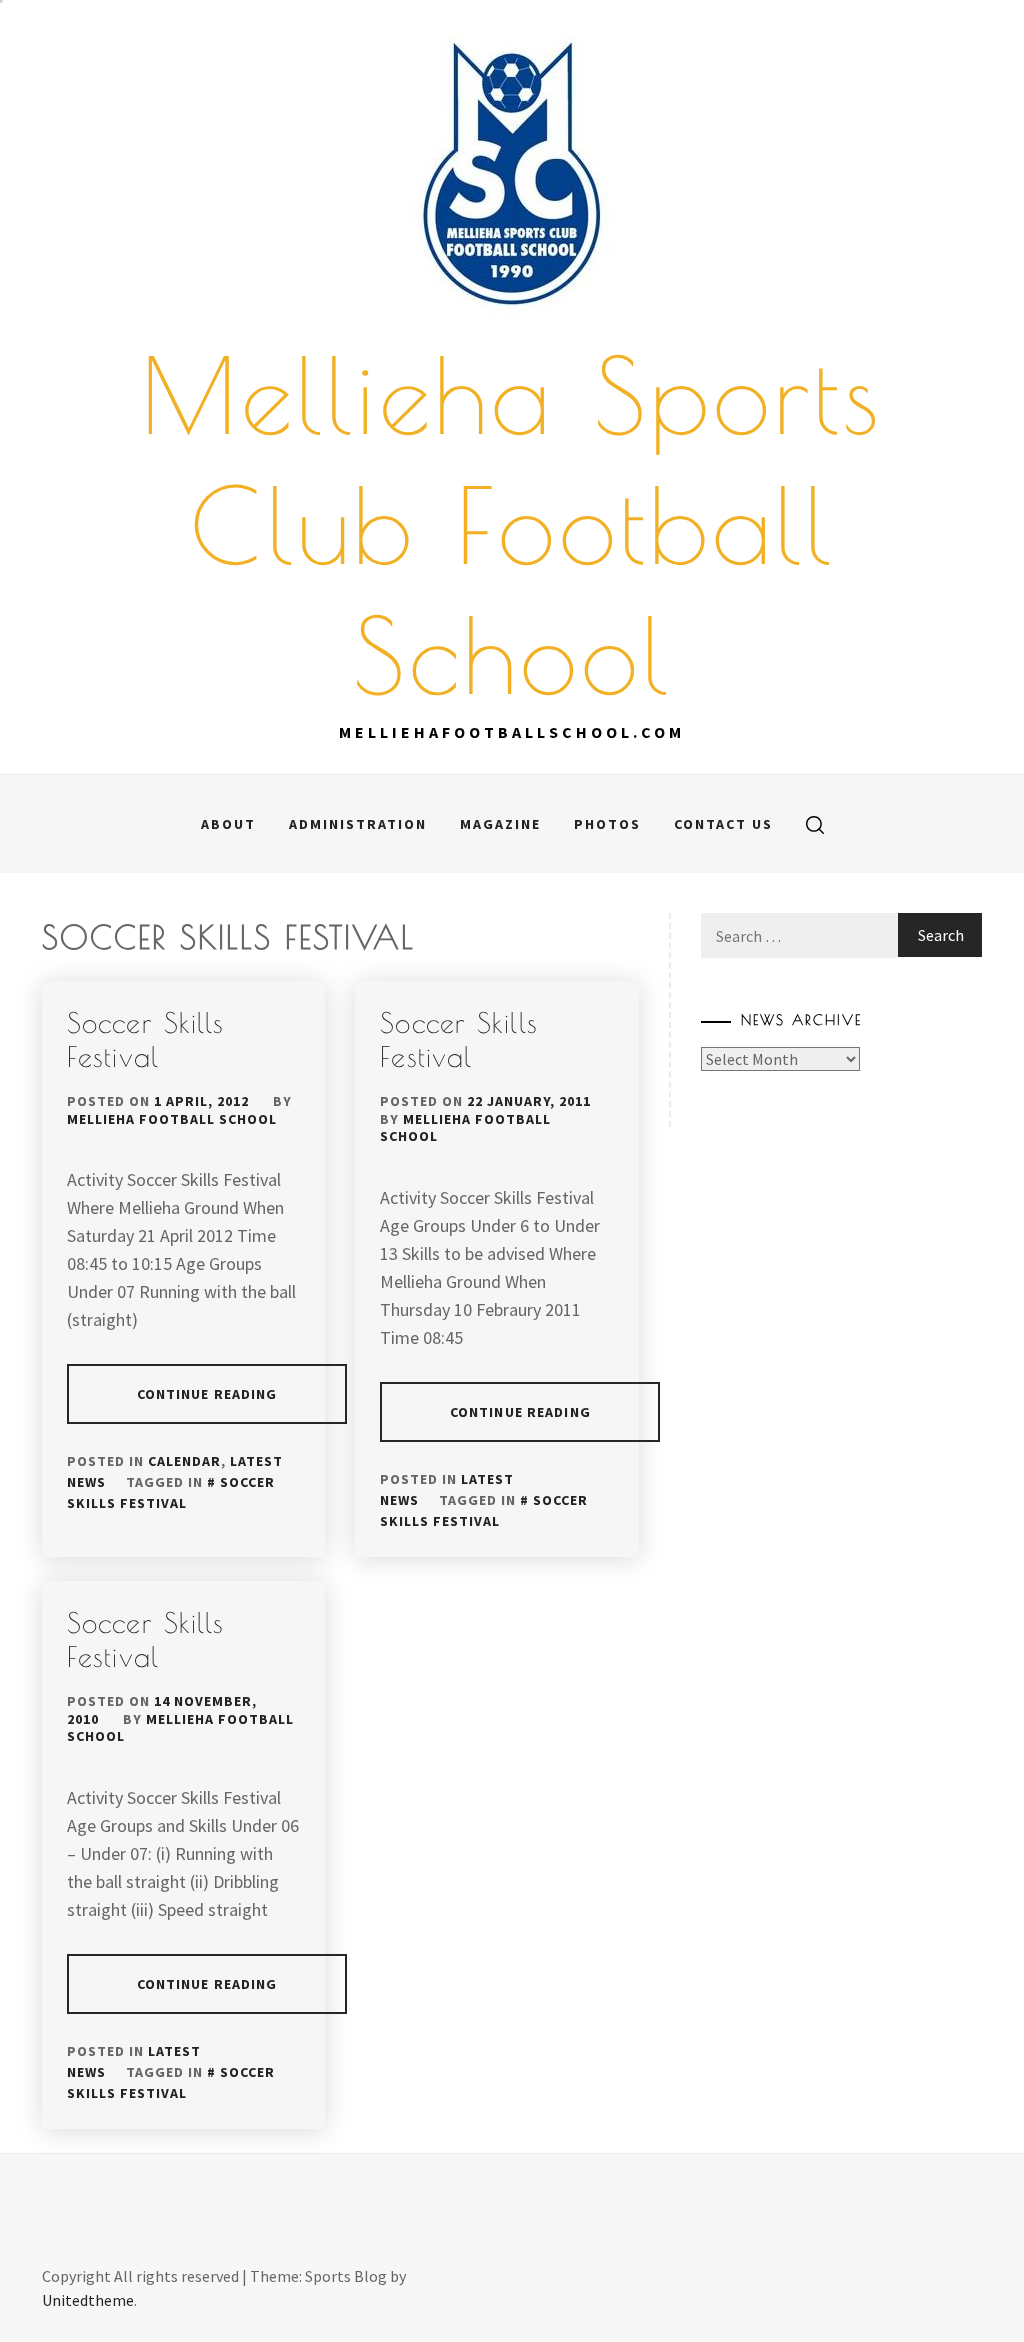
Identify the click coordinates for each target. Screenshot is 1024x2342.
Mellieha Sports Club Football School (512, 525)
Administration (358, 824)
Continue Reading (207, 1394)
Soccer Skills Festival (146, 1039)
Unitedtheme (88, 2300)
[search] (815, 824)
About (228, 824)
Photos (607, 824)
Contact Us (723, 824)
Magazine (500, 824)
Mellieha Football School (172, 1119)
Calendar (184, 1461)
